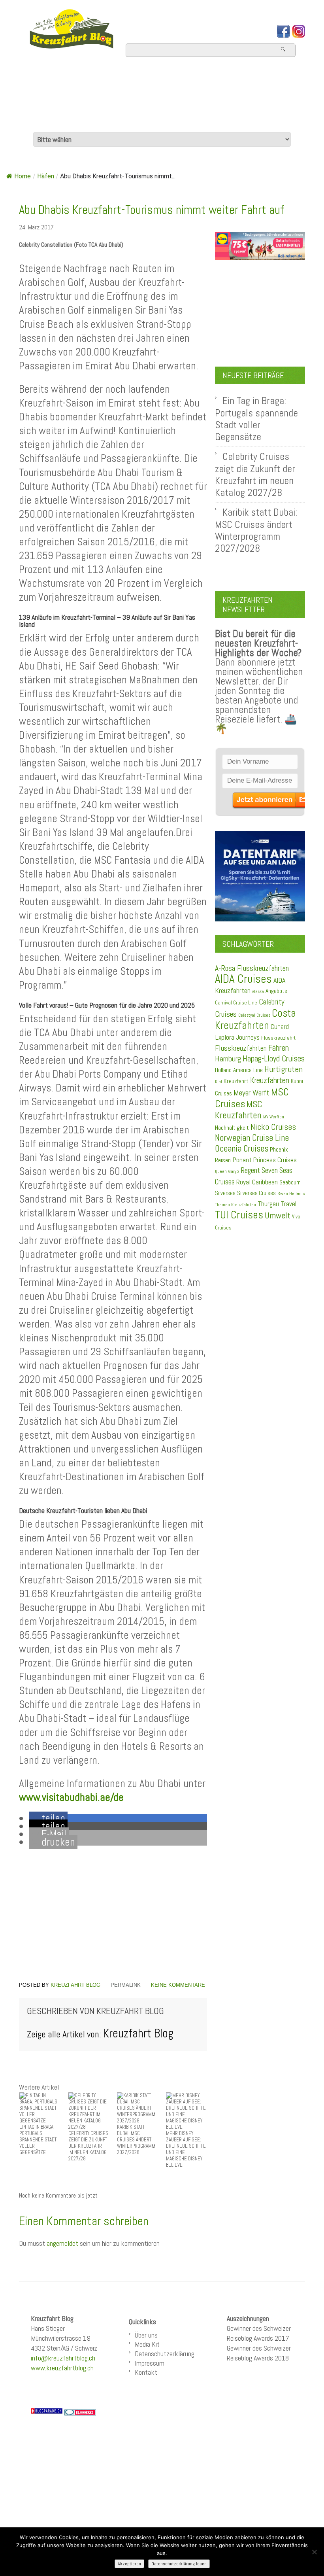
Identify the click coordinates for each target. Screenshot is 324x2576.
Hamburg (228, 1059)
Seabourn (290, 1182)
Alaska (258, 992)
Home (40, 79)
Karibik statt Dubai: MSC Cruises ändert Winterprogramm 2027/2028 (256, 530)
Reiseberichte (205, 100)
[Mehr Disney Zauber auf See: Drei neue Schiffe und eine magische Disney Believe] (186, 2111)
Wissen (169, 121)
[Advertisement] (113, 1915)
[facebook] (283, 31)
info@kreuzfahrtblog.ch (63, 2358)
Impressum (150, 2363)
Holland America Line (239, 1070)
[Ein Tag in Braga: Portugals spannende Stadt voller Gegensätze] (40, 2108)
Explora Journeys (237, 1037)
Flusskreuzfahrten (81, 121)
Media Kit (147, 2344)
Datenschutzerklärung (165, 2354)
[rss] (299, 31)
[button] (48, 1818)
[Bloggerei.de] (80, 2412)
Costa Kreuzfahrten (255, 1019)
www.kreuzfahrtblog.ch (62, 2368)
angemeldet (62, 2243)
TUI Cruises (239, 1215)
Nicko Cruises (273, 1127)
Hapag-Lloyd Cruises (274, 1059)
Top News (93, 79)
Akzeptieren (129, 2564)
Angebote (51, 100)
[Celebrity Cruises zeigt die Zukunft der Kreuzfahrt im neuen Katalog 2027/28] (89, 2111)
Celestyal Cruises (254, 1015)
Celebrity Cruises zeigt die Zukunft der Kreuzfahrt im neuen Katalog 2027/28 (255, 474)
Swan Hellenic (291, 1193)
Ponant (242, 1160)
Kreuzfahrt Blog (75, 1985)
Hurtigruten (283, 1069)
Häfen (46, 176)
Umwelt (278, 1215)
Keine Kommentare (178, 1985)
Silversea (225, 1193)
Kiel (219, 1082)
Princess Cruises (275, 1160)
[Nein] (314, 2552)
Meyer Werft (251, 1093)
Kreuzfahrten (270, 1080)
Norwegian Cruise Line (252, 1138)
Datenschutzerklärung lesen (179, 2564)
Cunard (280, 1027)
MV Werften (274, 1117)
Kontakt (146, 2372)
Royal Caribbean (257, 1182)
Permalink (126, 1985)
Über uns (146, 2335)
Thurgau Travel (277, 1204)
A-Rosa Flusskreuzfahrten (252, 968)
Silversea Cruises (256, 1193)
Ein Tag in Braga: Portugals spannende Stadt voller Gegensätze (256, 419)
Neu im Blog (121, 100)
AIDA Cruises (243, 979)
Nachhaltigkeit (232, 1128)
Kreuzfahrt (236, 1081)
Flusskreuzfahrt (278, 1038)
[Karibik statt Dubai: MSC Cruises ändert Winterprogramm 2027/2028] (138, 2108)
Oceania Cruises (242, 1149)
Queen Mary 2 (227, 1172)
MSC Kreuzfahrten (239, 1110)
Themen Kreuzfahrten (235, 1205)
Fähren (279, 1048)
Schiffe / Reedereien (190, 79)
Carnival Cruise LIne (236, 1003)
